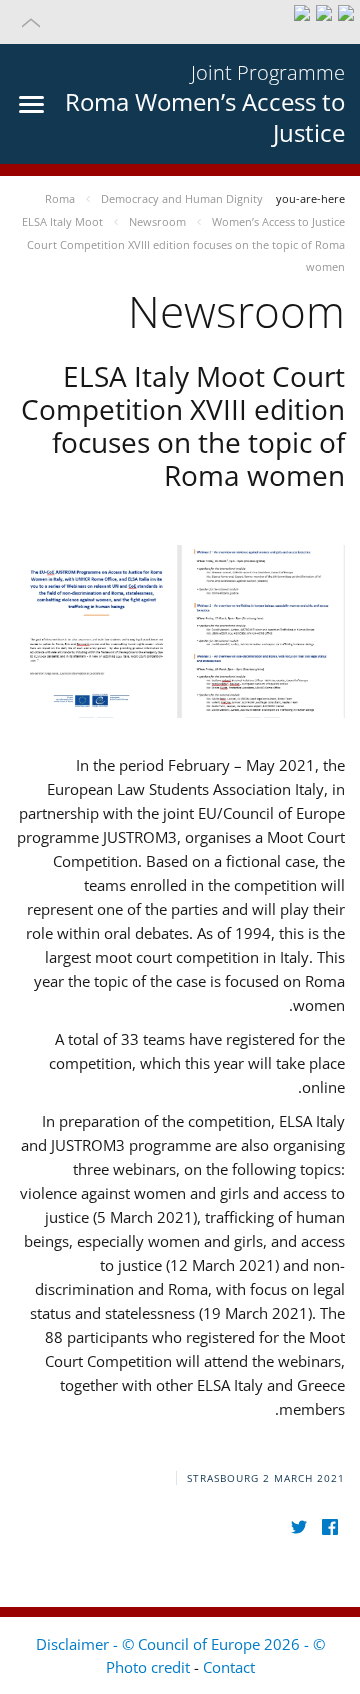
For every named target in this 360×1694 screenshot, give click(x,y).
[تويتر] (298, 1526)
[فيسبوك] (329, 1526)
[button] (180, 22)
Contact (229, 1667)
